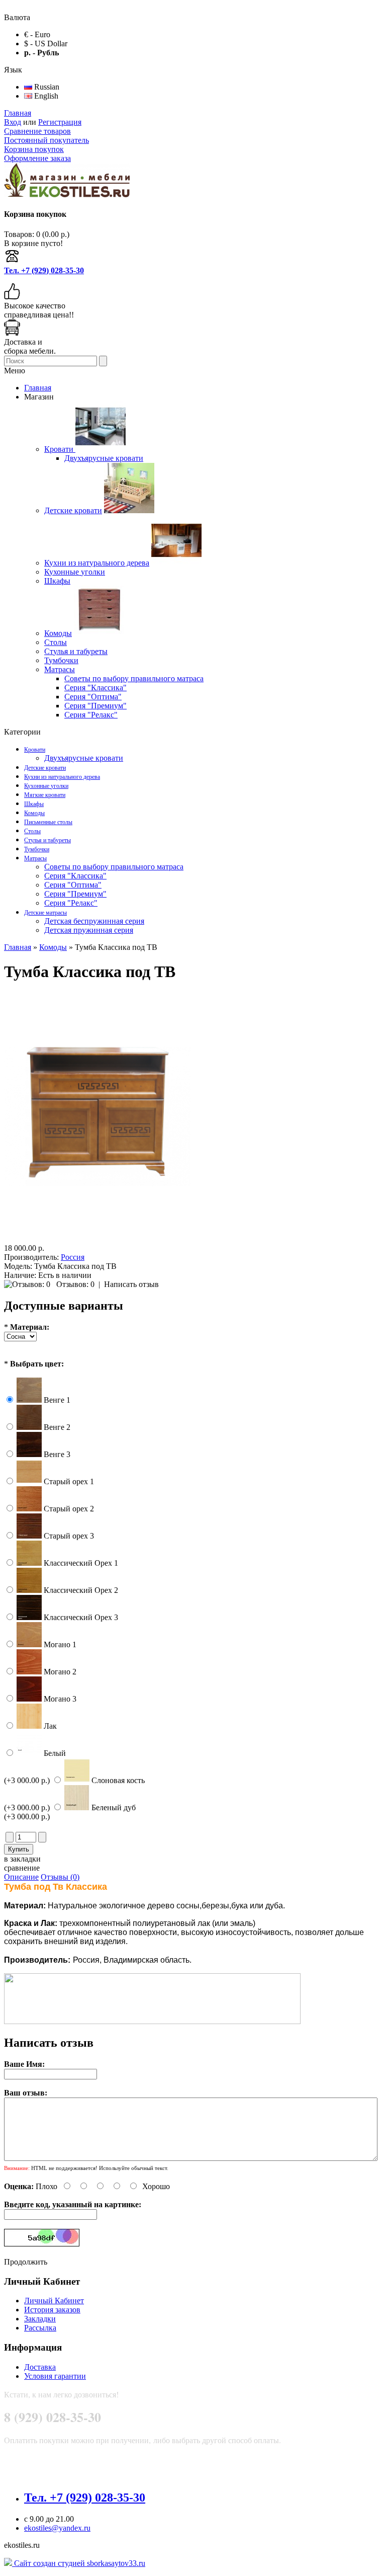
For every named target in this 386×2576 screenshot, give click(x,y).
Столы (32, 831)
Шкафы (34, 804)
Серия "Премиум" (75, 894)
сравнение (22, 1868)
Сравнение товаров (37, 131)
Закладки (40, 2319)
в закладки (22, 1859)
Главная (18, 113)
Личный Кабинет (54, 2301)
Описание (21, 1877)
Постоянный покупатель (46, 140)
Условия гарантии (55, 2376)
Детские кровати (45, 768)
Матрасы (35, 858)
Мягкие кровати (45, 795)
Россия (73, 1257)
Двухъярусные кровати (84, 758)
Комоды (34, 813)
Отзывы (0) (60, 1877)
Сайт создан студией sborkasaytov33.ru (79, 2563)
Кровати (35, 750)
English (45, 96)
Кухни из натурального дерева (62, 777)
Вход (13, 122)
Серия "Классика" (75, 876)
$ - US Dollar (46, 44)
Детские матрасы (45, 913)
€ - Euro (37, 34)
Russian (46, 87)
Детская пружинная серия (89, 930)
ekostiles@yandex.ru (57, 2528)
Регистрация (60, 122)
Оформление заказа (37, 158)
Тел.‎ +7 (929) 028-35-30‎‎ (44, 270)
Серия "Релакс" (71, 903)
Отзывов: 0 (75, 1284)
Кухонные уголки (46, 786)
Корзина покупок (34, 149)
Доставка (40, 2367)
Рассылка (40, 2328)
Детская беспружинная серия (94, 921)
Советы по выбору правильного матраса (114, 867)
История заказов (52, 2310)
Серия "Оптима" (73, 885)
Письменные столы (48, 822)
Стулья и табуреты (47, 840)
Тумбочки (37, 849)
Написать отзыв (131, 1284)
